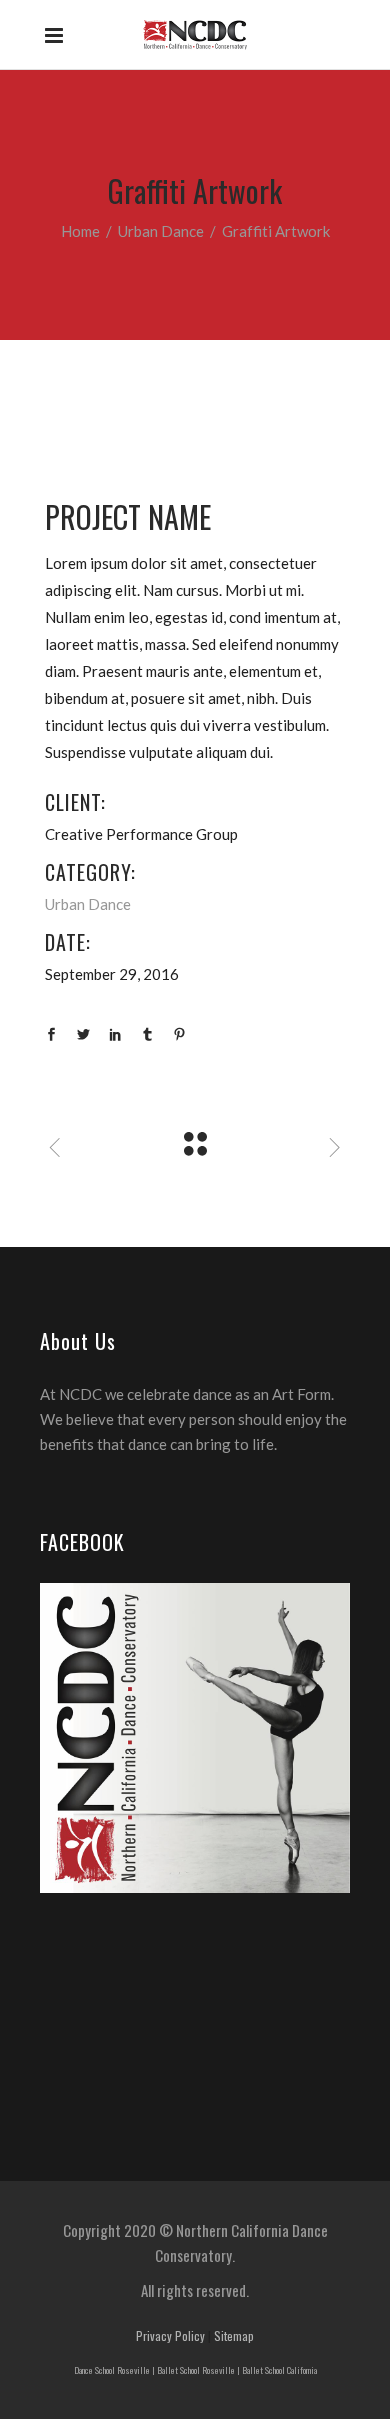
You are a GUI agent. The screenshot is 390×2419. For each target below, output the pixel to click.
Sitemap (234, 2335)
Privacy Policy (170, 2335)
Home (80, 231)
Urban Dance (161, 231)
